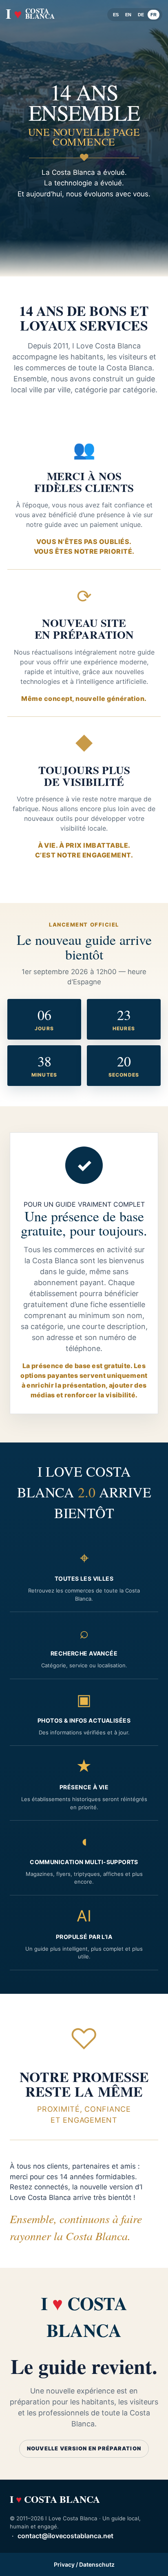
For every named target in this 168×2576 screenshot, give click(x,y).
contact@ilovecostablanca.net (65, 2536)
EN (128, 15)
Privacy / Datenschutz (84, 2564)
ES (116, 15)
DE (141, 15)
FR (154, 15)
